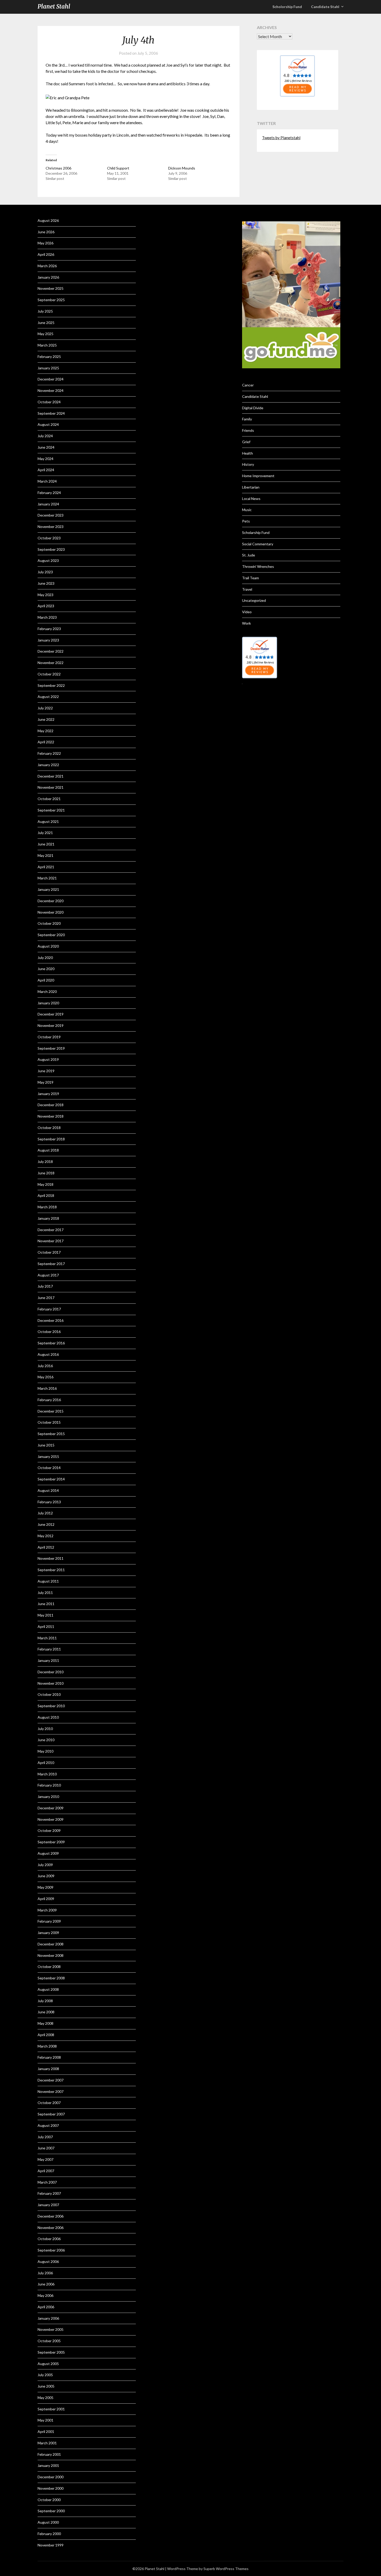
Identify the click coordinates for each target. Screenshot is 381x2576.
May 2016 (45, 1377)
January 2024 (48, 504)
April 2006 (46, 2307)
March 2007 (47, 2182)
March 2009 (47, 1910)
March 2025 (47, 345)
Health (248, 453)
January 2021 (48, 889)
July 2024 (45, 436)
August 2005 (48, 2364)
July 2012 (45, 1513)
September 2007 (51, 2114)
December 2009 (51, 1808)
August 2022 (48, 697)
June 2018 (46, 1173)
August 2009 (48, 1853)
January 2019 (48, 1094)
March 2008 (47, 2046)
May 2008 (45, 2023)
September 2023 (51, 549)
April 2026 (46, 254)
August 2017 (48, 1275)
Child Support (118, 168)
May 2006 (45, 2295)
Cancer (248, 385)
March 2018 (47, 1207)
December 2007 (51, 2080)
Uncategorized (254, 600)
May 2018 (45, 1184)
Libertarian (251, 487)
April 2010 (46, 1763)
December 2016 (51, 1320)
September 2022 (51, 685)
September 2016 (51, 1343)
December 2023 (51, 515)
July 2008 (45, 2001)
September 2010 (51, 1706)
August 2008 (48, 1989)
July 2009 (45, 1865)
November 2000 (51, 2488)
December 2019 (51, 1014)
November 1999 (51, 2545)
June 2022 (46, 719)
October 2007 (49, 2103)
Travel (247, 589)
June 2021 (46, 844)
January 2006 (48, 2318)
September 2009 (51, 1842)
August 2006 (48, 2261)
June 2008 (46, 2012)
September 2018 (51, 1139)
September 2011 (51, 1570)
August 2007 (48, 2125)
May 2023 (45, 595)
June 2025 (46, 323)
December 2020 (51, 901)
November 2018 (51, 1116)
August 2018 (48, 1150)
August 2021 (48, 821)
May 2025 (45, 334)
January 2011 (48, 1660)
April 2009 (46, 1899)
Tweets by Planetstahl (281, 138)
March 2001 (47, 2443)
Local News (251, 499)
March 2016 (47, 1388)
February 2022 (49, 753)
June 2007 (46, 2148)
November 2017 (51, 1241)
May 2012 (45, 1536)
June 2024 (46, 447)
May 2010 (45, 1751)
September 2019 (51, 1048)
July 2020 (45, 958)
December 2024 (51, 379)
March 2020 (47, 991)
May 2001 (45, 2420)
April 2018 (46, 1195)
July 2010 (45, 1729)
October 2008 (49, 1967)
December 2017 (51, 1230)
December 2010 (51, 1672)
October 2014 (49, 1468)
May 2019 (45, 1082)
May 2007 (45, 2159)
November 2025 (51, 288)
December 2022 (51, 651)
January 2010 (48, 1797)
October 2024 (49, 402)
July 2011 (45, 1593)
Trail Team (251, 578)
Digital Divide (253, 408)
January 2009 (48, 1933)
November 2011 (51, 1558)
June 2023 (46, 583)
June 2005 (46, 2386)
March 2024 (47, 481)
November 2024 (51, 390)
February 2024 (49, 493)
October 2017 (49, 1252)
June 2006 (46, 2284)
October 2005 (49, 2341)
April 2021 (46, 867)
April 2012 (46, 1547)
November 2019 (51, 1025)
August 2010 (48, 1717)
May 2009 (45, 1887)
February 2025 (49, 357)
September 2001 (51, 2409)
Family (247, 419)
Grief (246, 442)
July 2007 (45, 2137)
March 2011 (47, 1638)
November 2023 (51, 527)
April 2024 (46, 470)
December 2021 (51, 776)
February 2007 (49, 2193)
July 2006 (45, 2273)
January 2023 (48, 640)
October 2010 (49, 1694)
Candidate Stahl (325, 7)
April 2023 (46, 606)
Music (247, 510)
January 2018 (48, 1218)
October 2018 (49, 1128)
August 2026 (48, 220)
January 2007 (48, 2205)
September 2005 (51, 2352)
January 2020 (48, 1003)
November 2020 (51, 912)
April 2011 (46, 1626)
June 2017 (46, 1298)
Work (246, 623)
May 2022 (45, 731)
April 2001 (46, 2432)
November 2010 (51, 1683)
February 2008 (49, 2057)
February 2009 (49, 1921)
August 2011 (48, 1581)
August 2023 (48, 560)
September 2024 (51, 413)
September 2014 (51, 1479)
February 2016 (49, 1400)
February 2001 (49, 2454)
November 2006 (51, 2228)
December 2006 (51, 2216)
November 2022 (51, 663)
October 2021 (49, 799)
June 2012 (46, 1524)
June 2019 (46, 1071)
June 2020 (46, 969)
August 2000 (48, 2522)
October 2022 (49, 674)
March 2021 (47, 878)
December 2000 (51, 2477)
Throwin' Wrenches (258, 566)
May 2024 (45, 459)
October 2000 (49, 2500)
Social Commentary (258, 544)
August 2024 (48, 424)
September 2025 (51, 300)
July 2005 (45, 2375)
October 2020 (49, 923)
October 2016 (49, 1332)
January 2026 (48, 277)
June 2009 (46, 1876)
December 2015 (51, 1411)
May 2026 (45, 243)
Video (247, 612)
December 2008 (51, 1944)
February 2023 (49, 629)
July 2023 (45, 572)
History (248, 464)
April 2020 (46, 980)
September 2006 (51, 2250)
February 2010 (49, 1785)
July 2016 (45, 1366)
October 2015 (49, 1422)
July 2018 (45, 1162)
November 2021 (51, 787)
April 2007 (46, 2171)
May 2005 (45, 2398)
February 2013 (49, 1502)
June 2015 (46, 1445)
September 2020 (51, 935)
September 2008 (51, 1978)
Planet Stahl (54, 6)
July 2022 (45, 708)
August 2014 (48, 1490)
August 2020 (48, 946)
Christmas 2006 (58, 168)
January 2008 (48, 2069)
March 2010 (47, 1774)
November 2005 (51, 2329)
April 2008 (46, 2035)
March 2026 (47, 266)
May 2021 (45, 855)
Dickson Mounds (182, 168)
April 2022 (46, 742)
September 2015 (51, 1434)
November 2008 (51, 1955)
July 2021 (45, 833)
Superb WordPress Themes (226, 2569)
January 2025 (48, 368)
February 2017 (49, 1309)
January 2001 (48, 2465)
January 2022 (48, 765)
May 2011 (45, 1615)
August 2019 (48, 1059)
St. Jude (249, 555)
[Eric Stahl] (297, 95)
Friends (248, 430)
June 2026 (46, 232)
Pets (246, 521)
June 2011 (46, 1604)
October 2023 (49, 538)
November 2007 (51, 2091)
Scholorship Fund (287, 7)
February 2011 (49, 1649)
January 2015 (48, 1456)
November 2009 (51, 1819)
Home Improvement (258, 476)
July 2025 (45, 311)
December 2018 (51, 1105)
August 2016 (48, 1354)
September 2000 (51, 2511)
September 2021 (51, 810)
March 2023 (47, 617)
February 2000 (49, 2534)
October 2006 (49, 2239)
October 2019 (49, 1037)
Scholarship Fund (256, 532)
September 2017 (51, 1264)
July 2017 (45, 1286)
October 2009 (49, 1830)
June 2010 (46, 1740)
